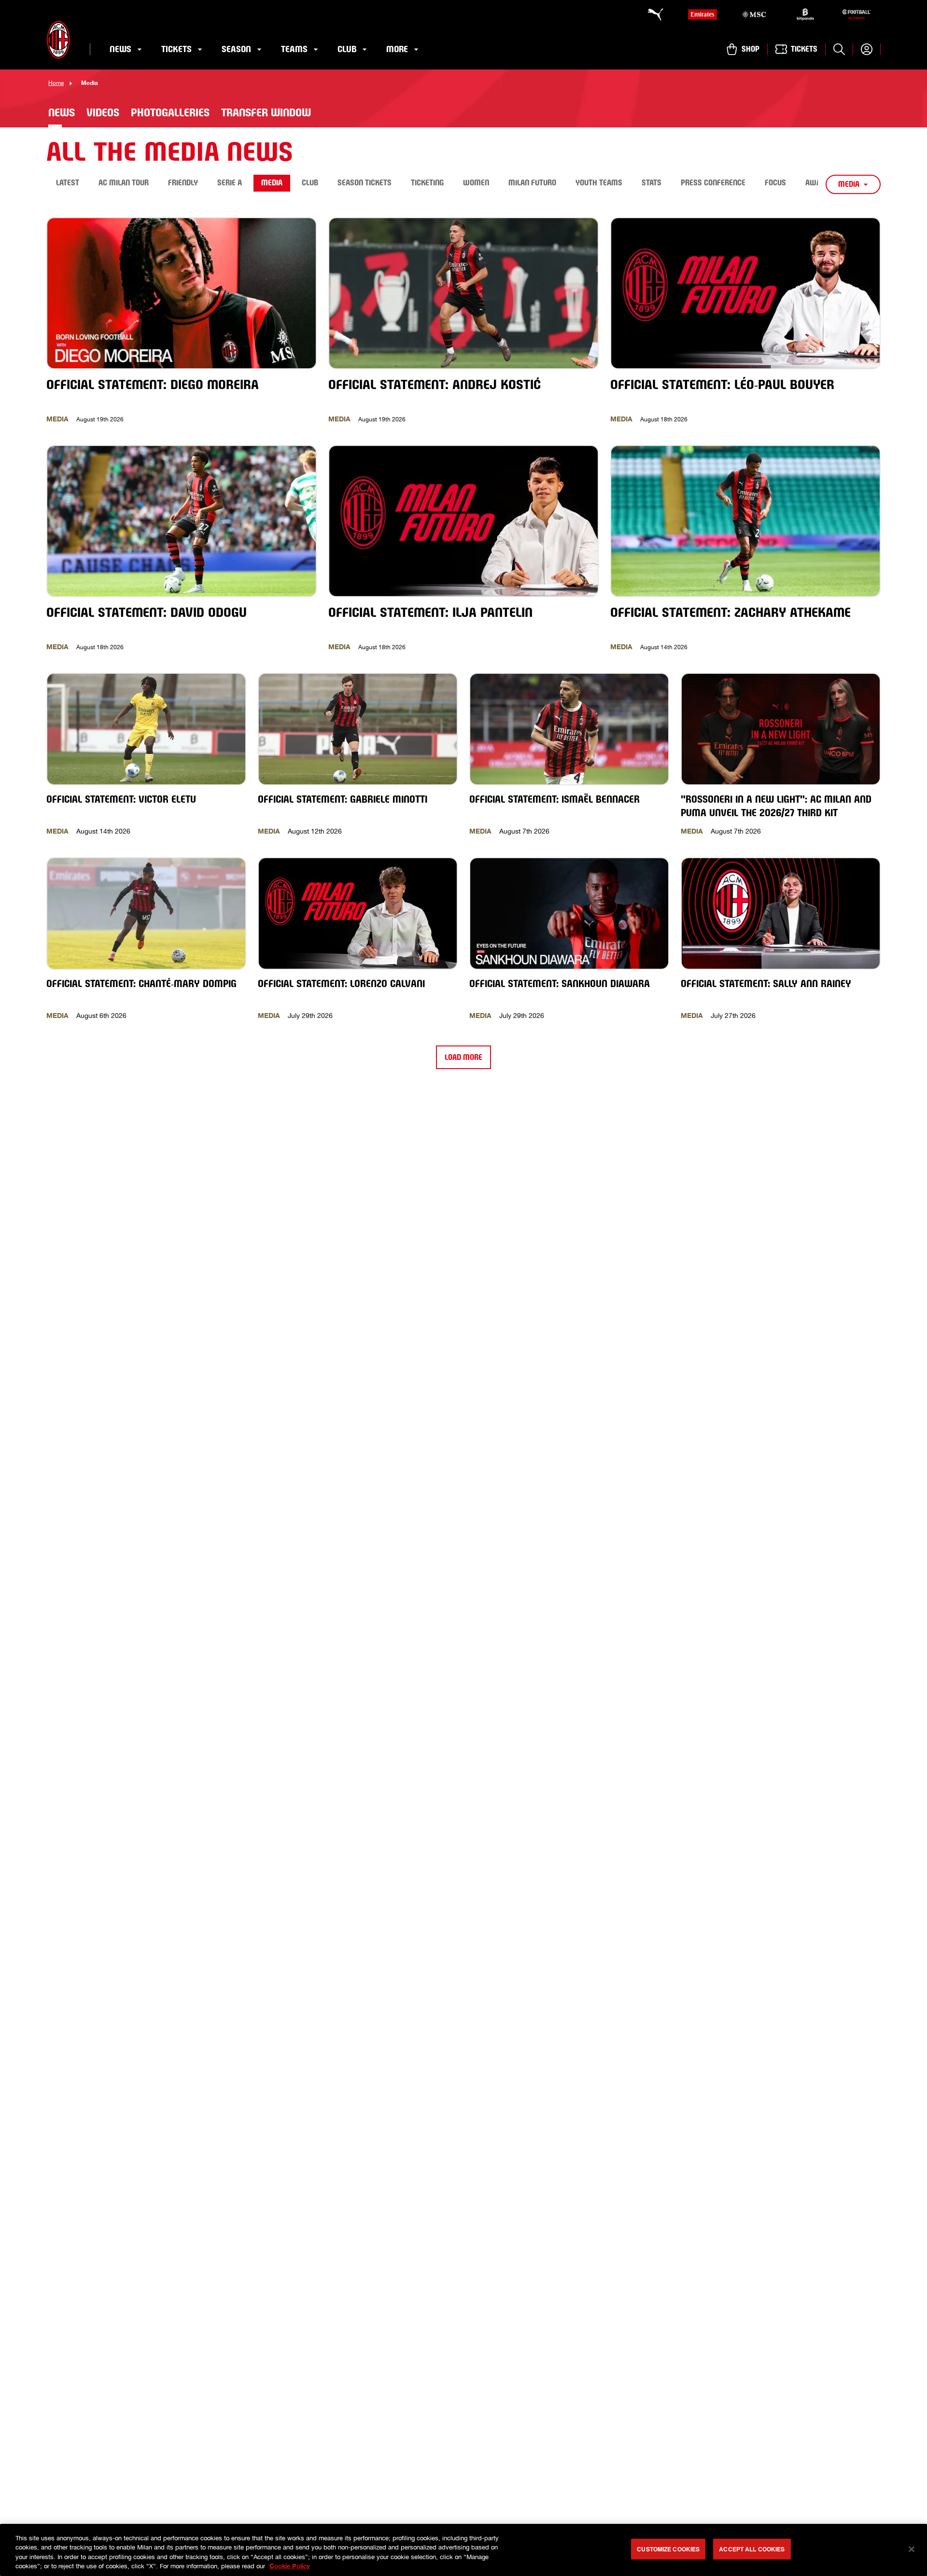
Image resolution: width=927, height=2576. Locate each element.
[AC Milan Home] (58, 40)
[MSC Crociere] (754, 14)
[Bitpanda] (805, 14)
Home (56, 83)
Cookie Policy (290, 2566)
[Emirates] (702, 14)
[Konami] (857, 14)
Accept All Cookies (752, 2549)
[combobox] (853, 184)
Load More (463, 1057)
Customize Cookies (668, 2549)
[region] (463, 2550)
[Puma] (651, 14)
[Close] (912, 2549)
